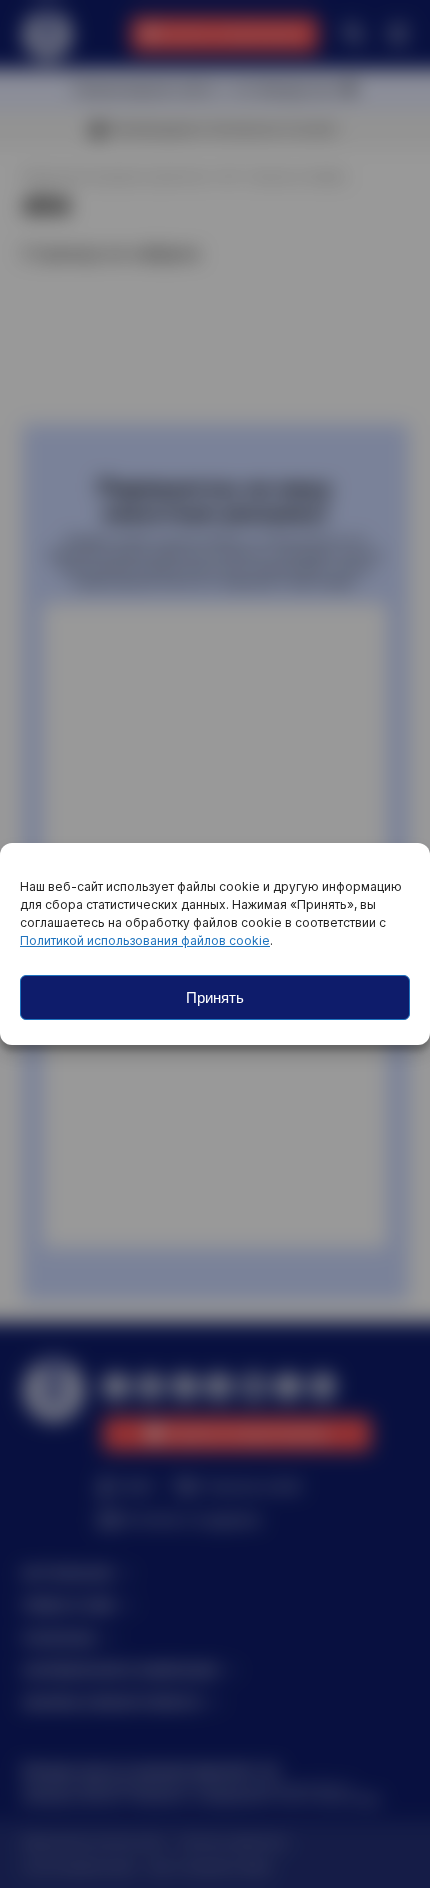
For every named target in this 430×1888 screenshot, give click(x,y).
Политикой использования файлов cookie (145, 940)
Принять (215, 997)
